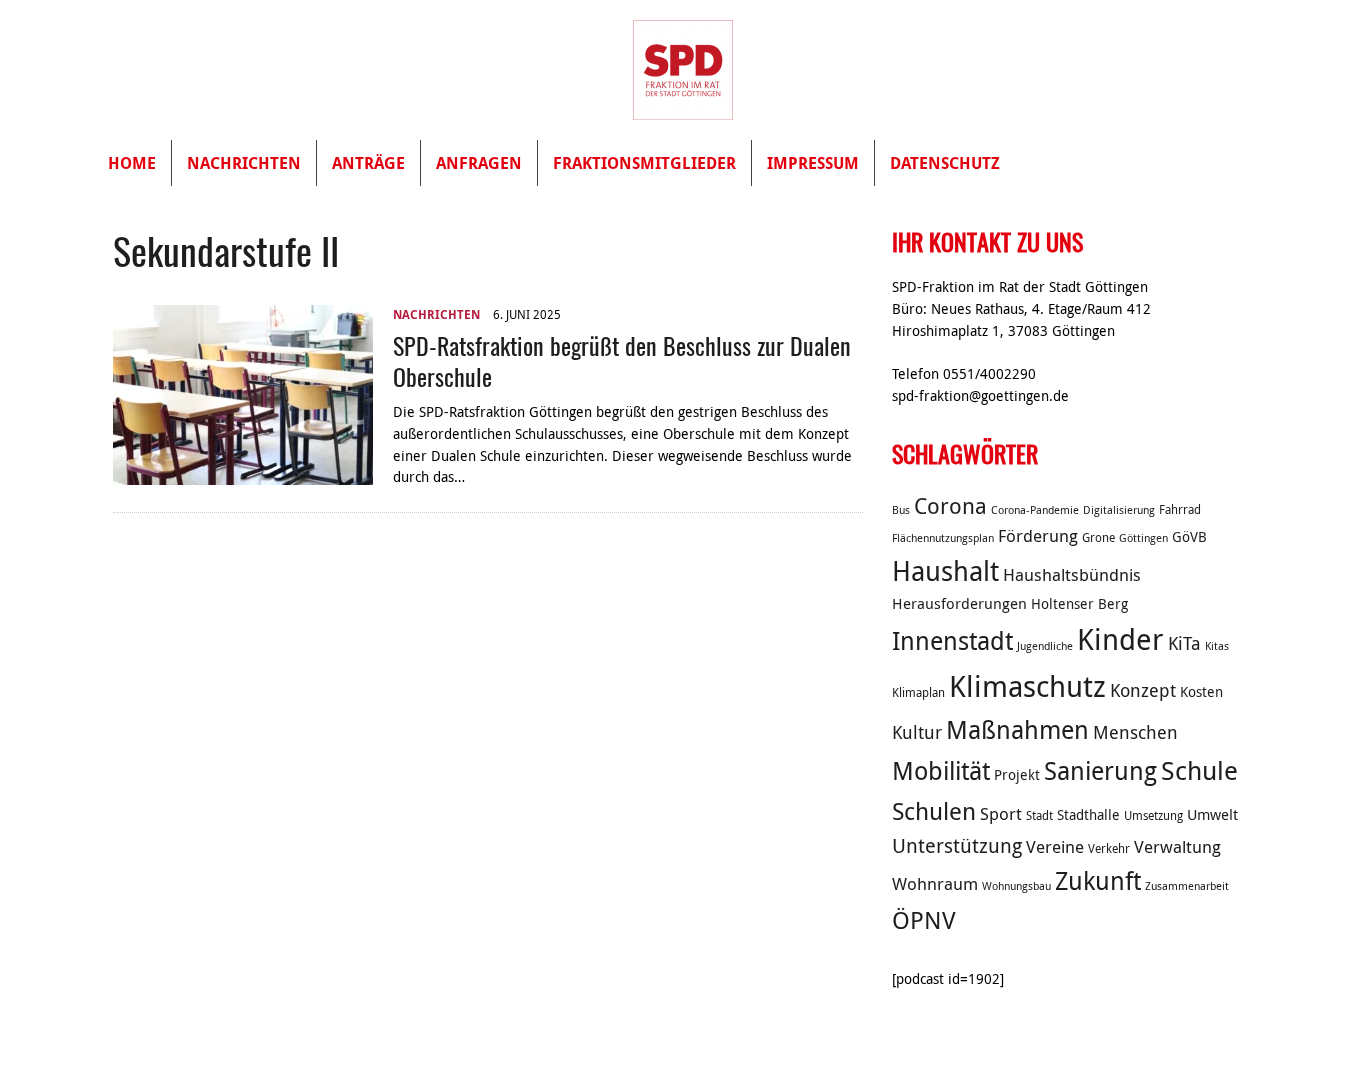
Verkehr (1109, 848)
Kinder (1120, 639)
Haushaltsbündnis (1072, 575)
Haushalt (945, 571)
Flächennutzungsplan (943, 538)
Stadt (1039, 815)
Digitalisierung (1119, 510)
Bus (901, 510)
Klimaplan (918, 692)
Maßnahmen (1017, 729)
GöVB (1189, 537)
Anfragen (479, 163)
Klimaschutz (1027, 686)
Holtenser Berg (1079, 604)
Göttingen (1143, 538)
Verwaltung (1177, 847)
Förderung (1038, 536)
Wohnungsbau (1016, 886)
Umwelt (1212, 814)
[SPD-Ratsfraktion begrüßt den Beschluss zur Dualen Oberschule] (243, 474)
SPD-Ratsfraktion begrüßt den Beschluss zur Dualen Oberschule (622, 360)
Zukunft (1098, 880)
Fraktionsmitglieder (644, 163)
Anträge (368, 163)
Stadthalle (1088, 815)
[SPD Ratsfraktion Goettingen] (683, 70)
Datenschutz (945, 163)
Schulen (934, 811)
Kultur (917, 732)
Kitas (1217, 646)
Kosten (1201, 692)
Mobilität (941, 770)
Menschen (1135, 732)
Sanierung (1100, 770)
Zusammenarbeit (1187, 886)
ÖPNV (924, 920)
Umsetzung (1153, 815)
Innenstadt (952, 640)
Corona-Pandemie (1035, 510)
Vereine (1055, 847)
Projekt (1017, 775)
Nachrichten (244, 163)
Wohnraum (935, 884)
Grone (1098, 537)
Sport (1001, 814)
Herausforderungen (959, 603)
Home (132, 163)
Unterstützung (957, 845)
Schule (1199, 770)
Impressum (813, 163)
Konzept (1143, 690)
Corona (950, 505)
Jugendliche (1045, 646)
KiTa (1184, 643)
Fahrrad (1180, 509)
